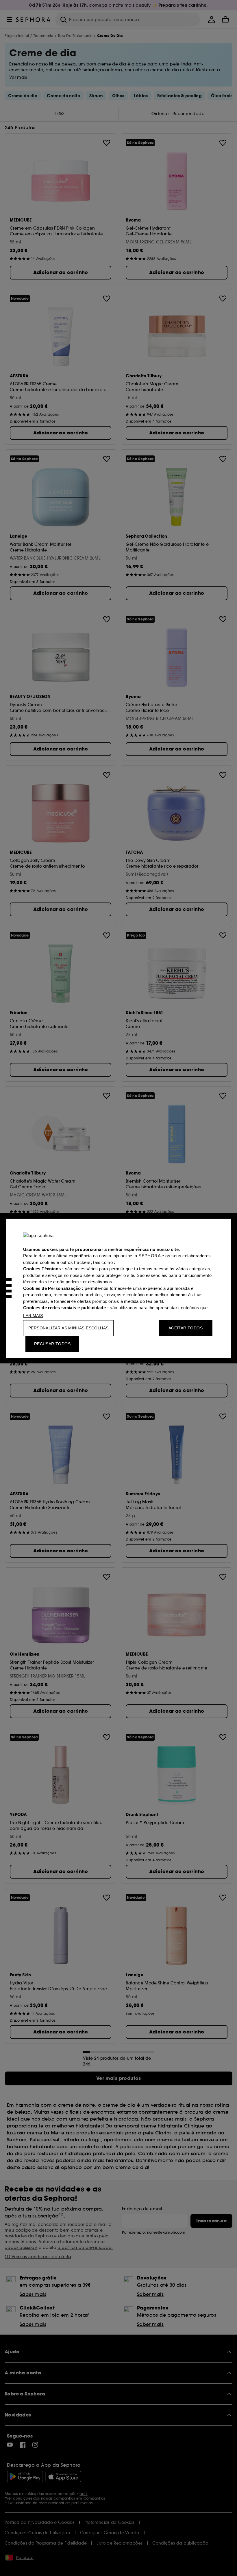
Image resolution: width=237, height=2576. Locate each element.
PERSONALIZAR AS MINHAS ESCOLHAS (68, 1328)
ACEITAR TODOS (186, 1328)
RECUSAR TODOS (52, 1344)
